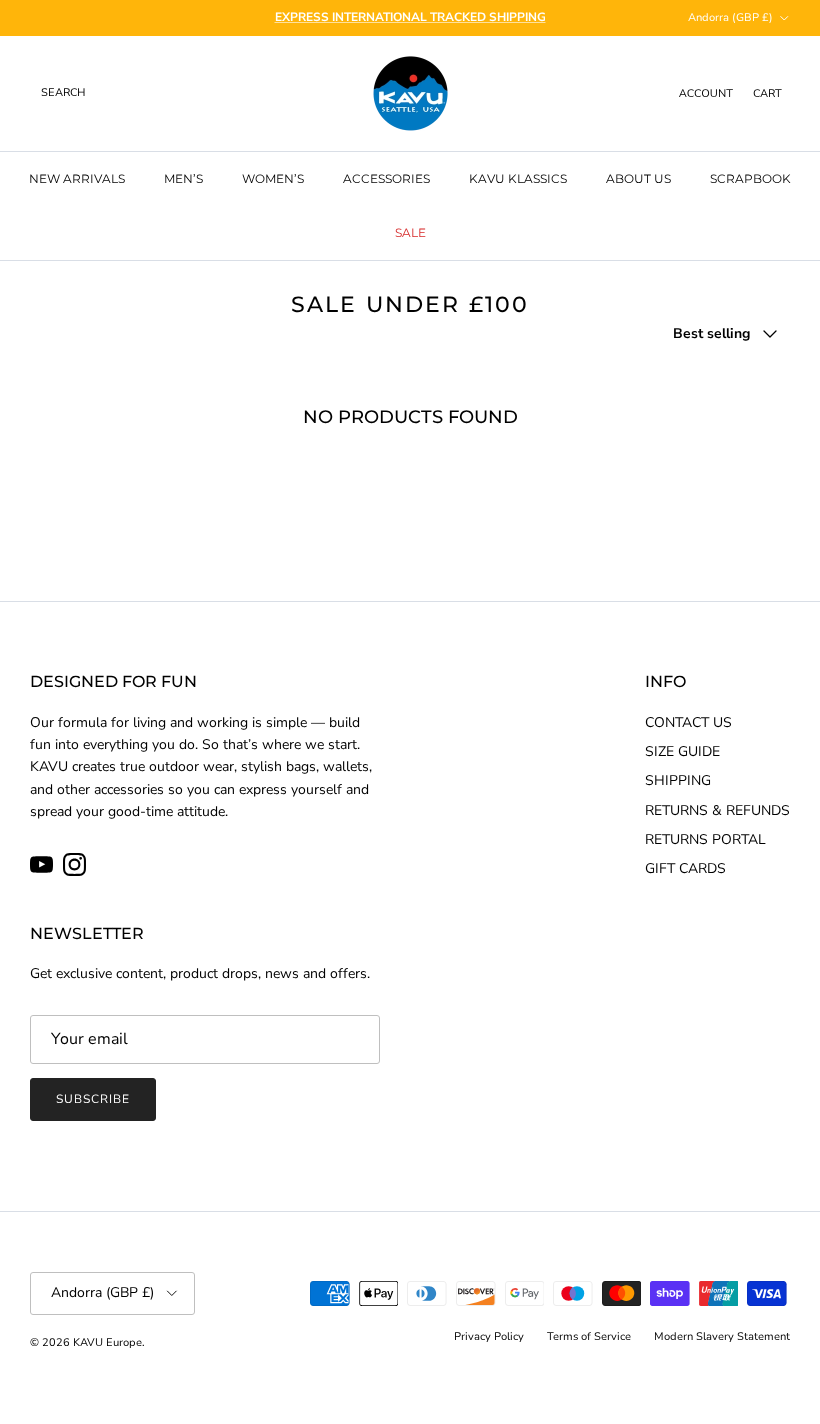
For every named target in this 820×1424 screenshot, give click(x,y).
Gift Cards (685, 868)
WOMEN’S (273, 178)
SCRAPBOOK (750, 178)
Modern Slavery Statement (722, 1336)
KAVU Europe (107, 1342)
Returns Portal (705, 839)
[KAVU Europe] (410, 93)
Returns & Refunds (717, 810)
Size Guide (682, 751)
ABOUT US (638, 178)
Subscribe (93, 1099)
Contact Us (688, 722)
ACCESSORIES (386, 178)
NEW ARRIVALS (77, 178)
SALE (410, 232)
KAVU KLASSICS (518, 178)
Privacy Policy (489, 1336)
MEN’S (183, 178)
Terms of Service (589, 1336)
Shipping (678, 780)
